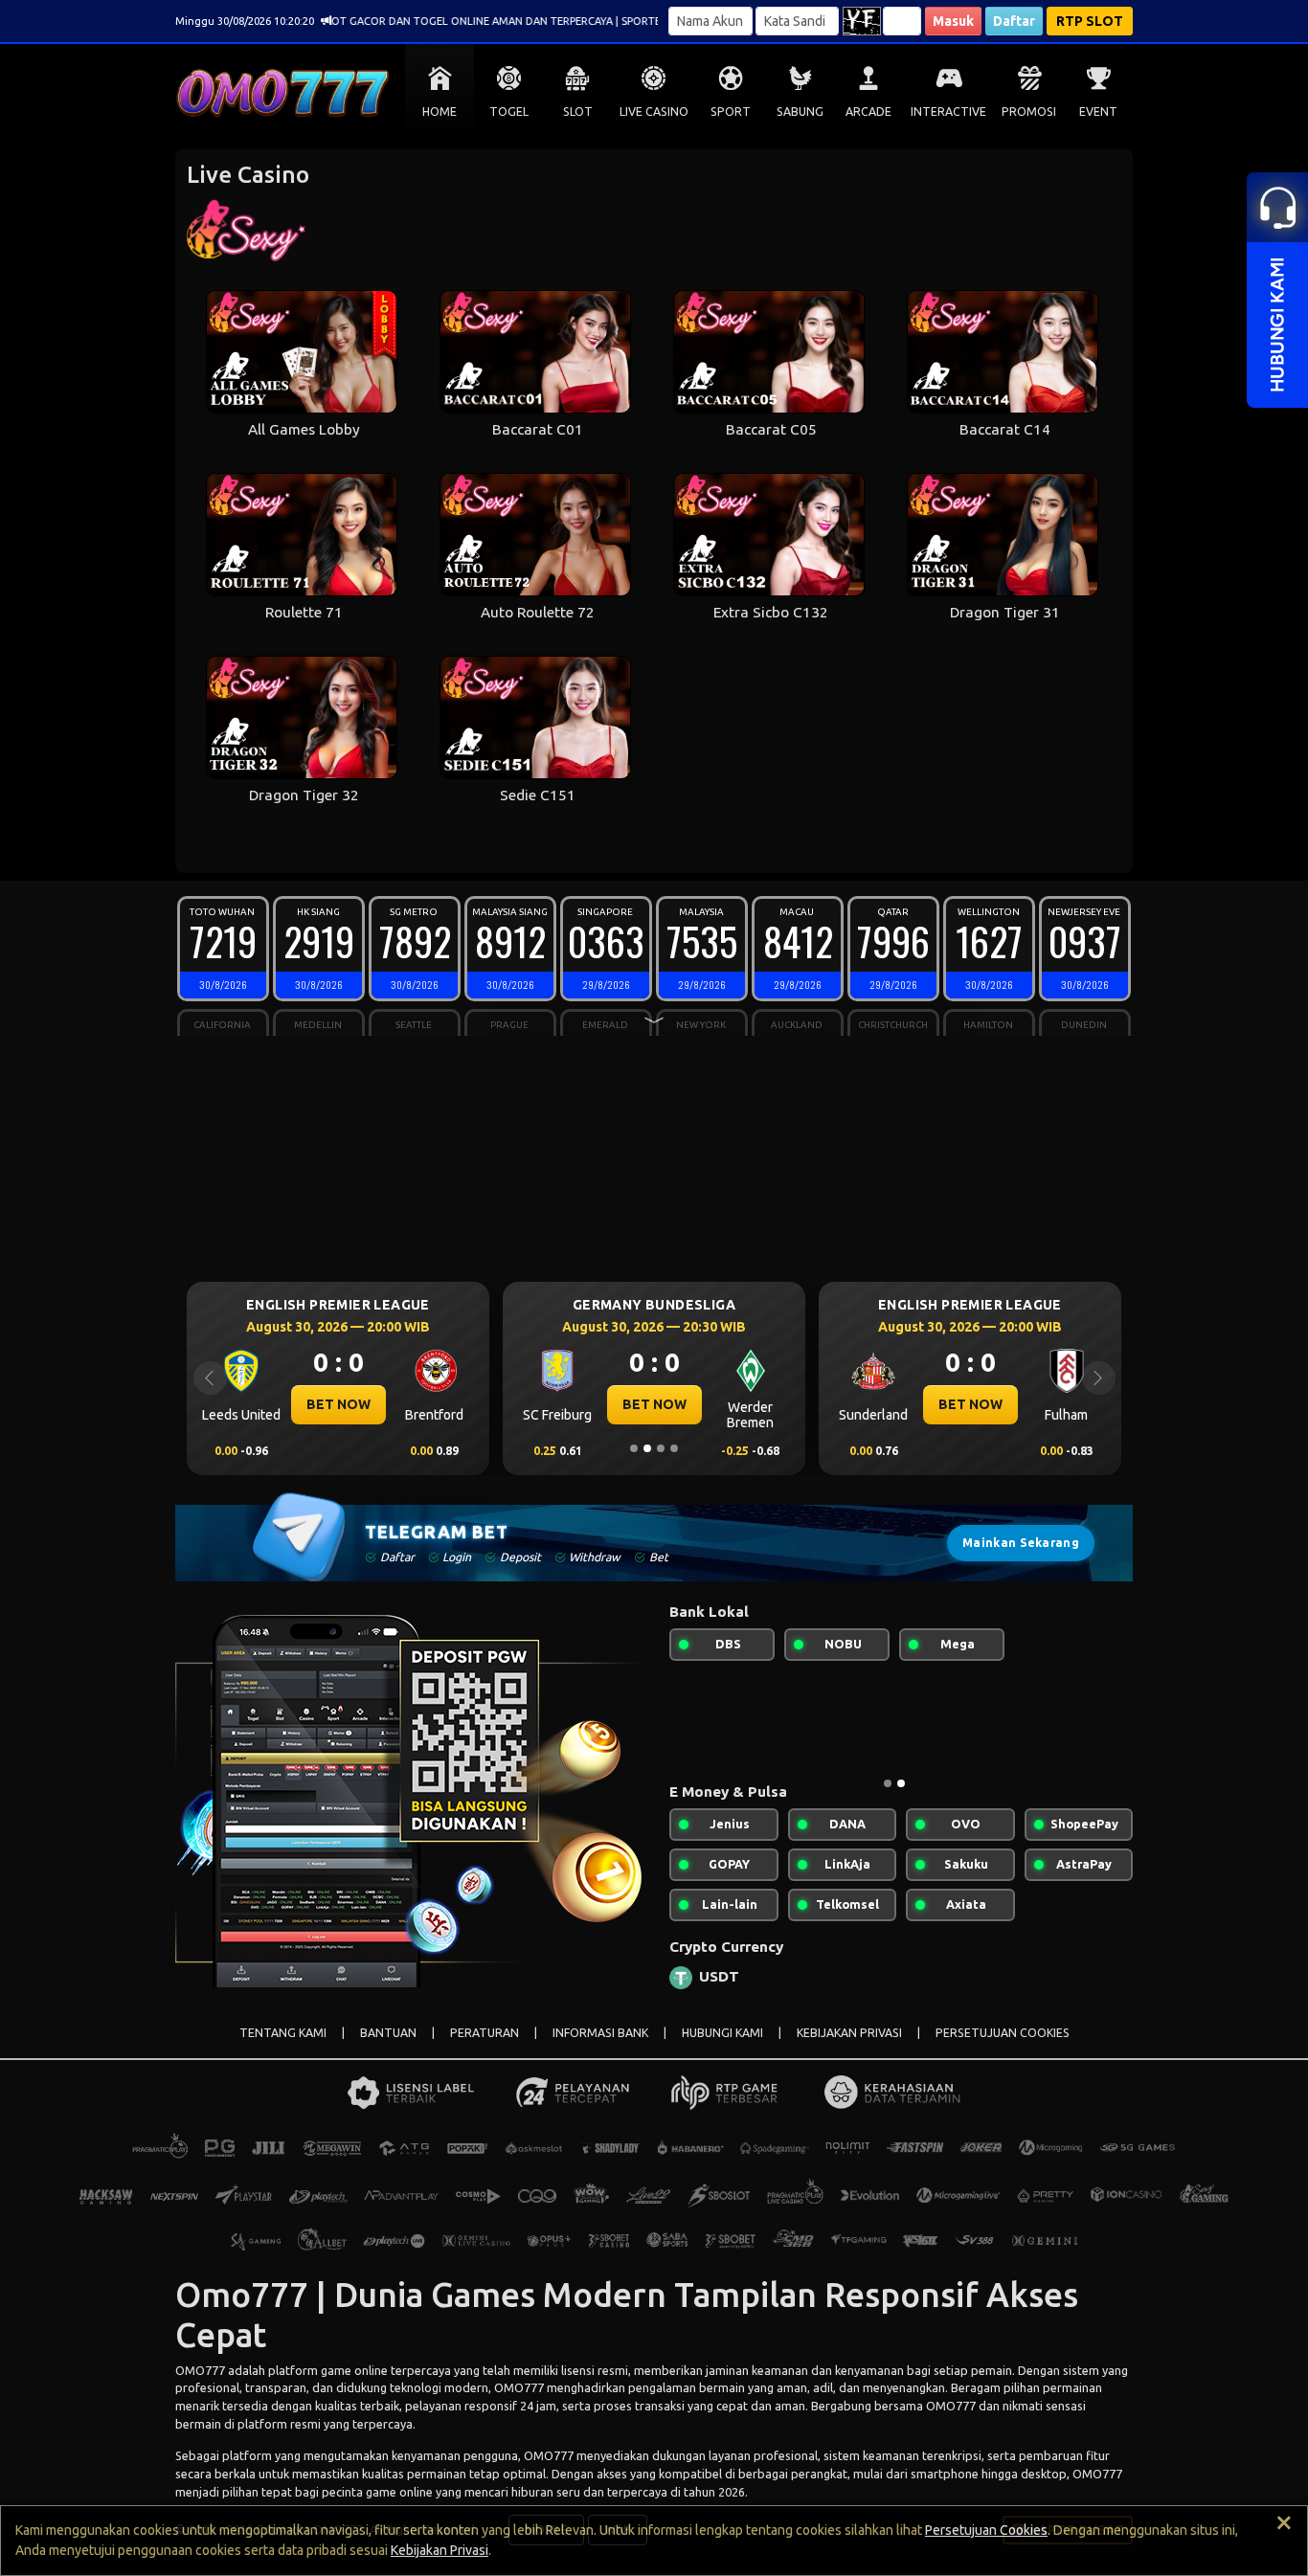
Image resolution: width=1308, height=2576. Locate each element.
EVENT (1098, 112)
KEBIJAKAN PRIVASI (849, 2033)
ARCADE (868, 112)
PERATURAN (485, 2033)
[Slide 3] (661, 1448)
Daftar (1014, 21)
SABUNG (800, 112)
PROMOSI (1029, 112)
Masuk (953, 21)
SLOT (578, 112)
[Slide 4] (674, 1448)
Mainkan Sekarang (1021, 1543)
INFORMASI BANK (600, 2033)
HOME (440, 112)
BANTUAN (388, 2033)
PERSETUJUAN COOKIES (1003, 2033)
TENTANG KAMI (283, 2033)
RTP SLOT (1090, 21)
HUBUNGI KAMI (722, 2033)
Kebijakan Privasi (440, 2550)
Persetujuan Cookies (986, 2530)
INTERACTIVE (948, 112)
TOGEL (509, 112)
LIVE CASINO (654, 112)
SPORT (731, 112)
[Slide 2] (647, 1448)
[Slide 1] (634, 1448)
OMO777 (200, 2370)
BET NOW (504, 1404)
